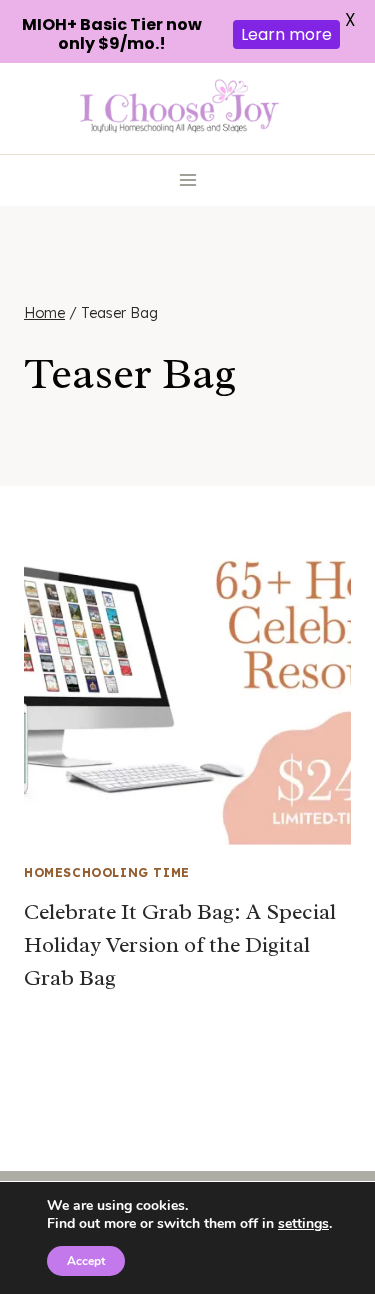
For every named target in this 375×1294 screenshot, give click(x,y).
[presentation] (187, 681)
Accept (86, 1261)
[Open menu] (187, 180)
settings (303, 1224)
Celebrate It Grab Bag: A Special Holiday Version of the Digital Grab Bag (180, 945)
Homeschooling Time (107, 872)
